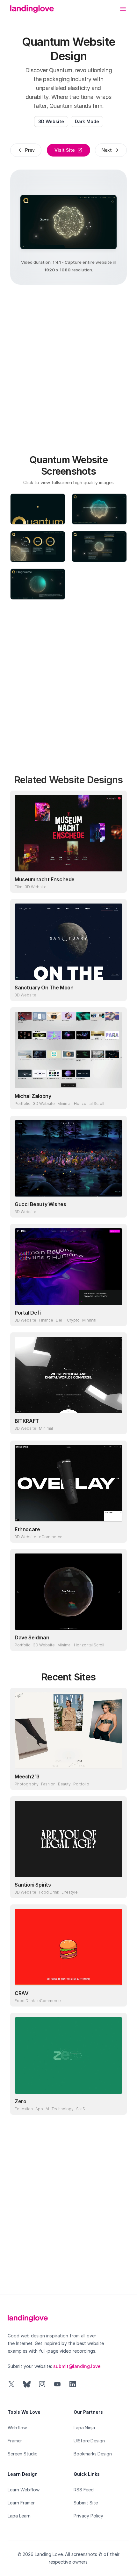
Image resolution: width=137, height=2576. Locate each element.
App (39, 2109)
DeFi (60, 1320)
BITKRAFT (27, 1421)
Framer (15, 2441)
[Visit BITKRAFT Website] (116, 1423)
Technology (63, 2109)
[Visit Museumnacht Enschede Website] (116, 882)
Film (18, 887)
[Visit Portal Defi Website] (116, 1315)
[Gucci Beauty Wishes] (68, 1158)
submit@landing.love (77, 2366)
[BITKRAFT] (68, 1375)
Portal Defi (28, 1313)
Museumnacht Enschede (45, 879)
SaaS (81, 2109)
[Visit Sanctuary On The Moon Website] (116, 990)
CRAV (22, 1993)
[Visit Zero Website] (116, 2104)
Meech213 (27, 1777)
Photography (27, 1784)
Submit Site (86, 2503)
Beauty (64, 1784)
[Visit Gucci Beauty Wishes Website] (116, 1207)
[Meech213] (68, 1730)
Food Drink (49, 1892)
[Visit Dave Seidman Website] (116, 1640)
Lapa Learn (19, 2516)
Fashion (48, 1784)
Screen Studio (23, 2454)
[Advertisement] (68, 366)
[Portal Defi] (68, 1267)
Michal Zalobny (33, 1096)
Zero (20, 2101)
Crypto (73, 1320)
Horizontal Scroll (89, 1103)
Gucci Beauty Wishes (40, 1204)
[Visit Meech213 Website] (116, 1779)
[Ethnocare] (68, 1483)
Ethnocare (27, 1529)
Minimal (64, 1103)
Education (24, 2109)
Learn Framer (21, 2503)
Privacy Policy (88, 2516)
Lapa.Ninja (84, 2428)
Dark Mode (87, 121)
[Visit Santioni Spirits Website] (116, 1887)
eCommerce (51, 1537)
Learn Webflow (24, 2490)
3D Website (51, 121)
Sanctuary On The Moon (44, 988)
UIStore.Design (89, 2441)
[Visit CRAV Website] (116, 1996)
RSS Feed (84, 2490)
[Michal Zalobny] (68, 1050)
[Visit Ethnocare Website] (116, 1532)
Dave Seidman (32, 1637)
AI (47, 2109)
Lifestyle (70, 1892)
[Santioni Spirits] (68, 1839)
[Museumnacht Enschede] (68, 833)
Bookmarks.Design (93, 2454)
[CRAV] (68, 1947)
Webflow (17, 2428)
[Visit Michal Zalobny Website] (116, 1099)
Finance (46, 1320)
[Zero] (68, 2056)
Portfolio (23, 1103)
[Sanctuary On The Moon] (68, 942)
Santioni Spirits (33, 1885)
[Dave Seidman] (68, 1592)
